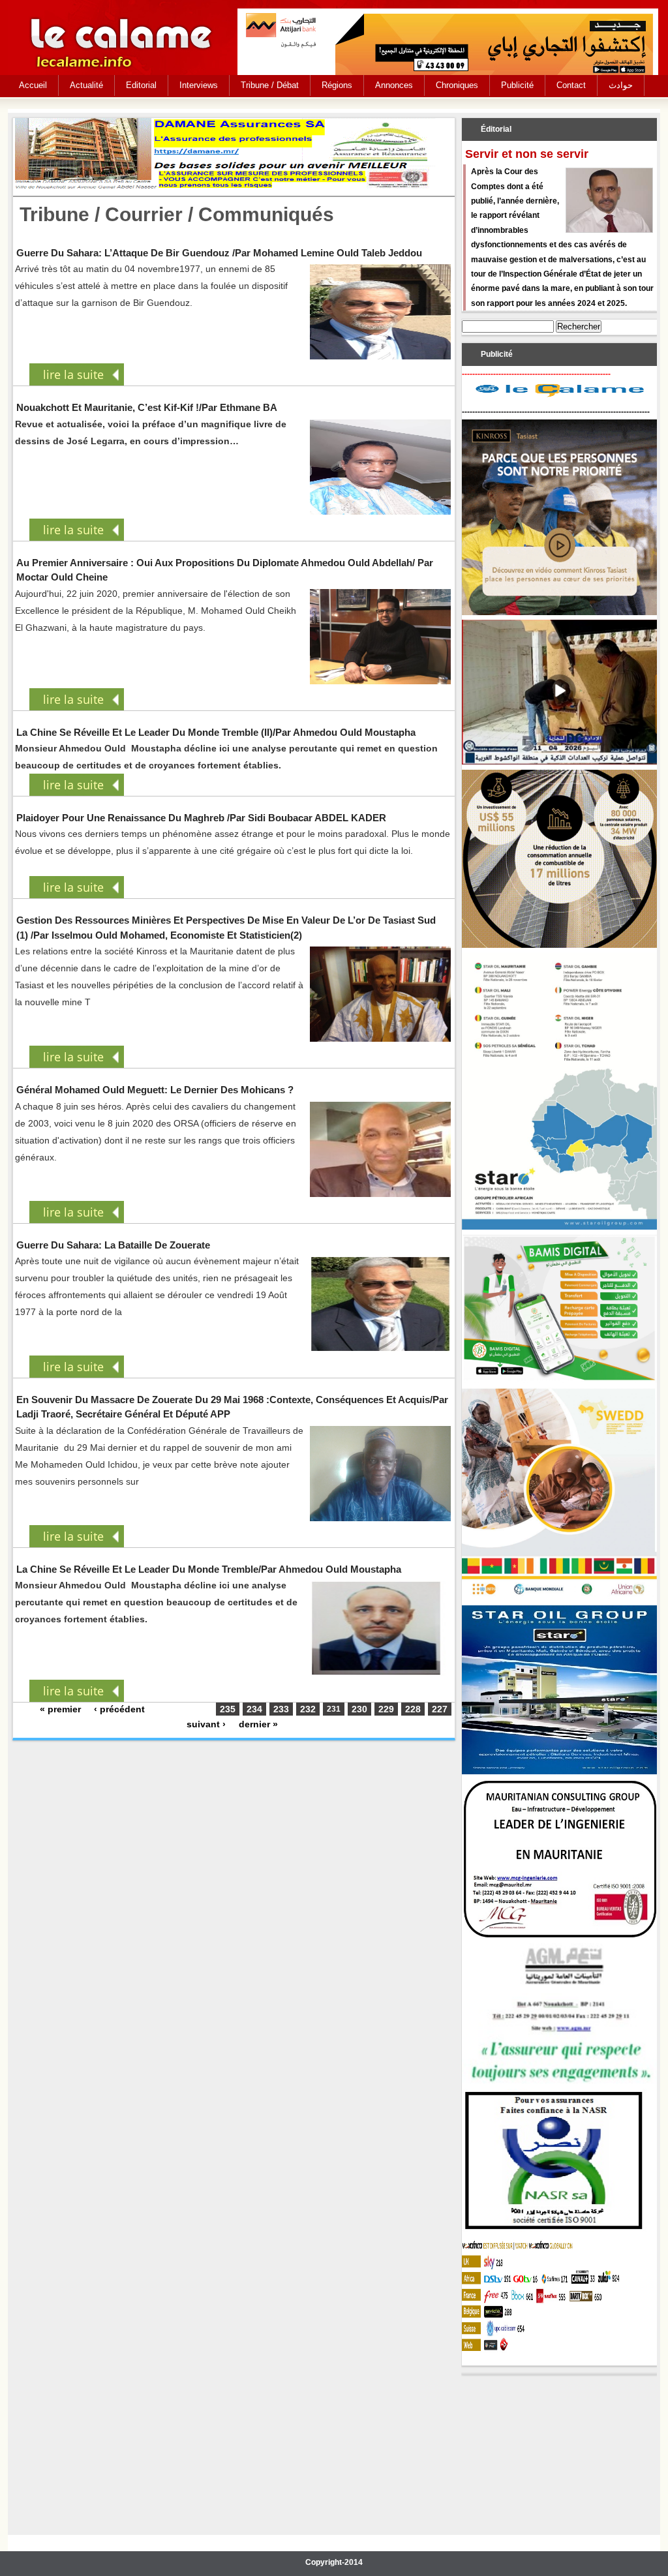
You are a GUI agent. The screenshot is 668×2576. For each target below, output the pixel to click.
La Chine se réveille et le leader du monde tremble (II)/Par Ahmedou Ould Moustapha (216, 732)
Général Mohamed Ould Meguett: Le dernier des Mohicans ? (155, 1090)
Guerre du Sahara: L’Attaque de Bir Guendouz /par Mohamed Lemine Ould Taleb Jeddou (219, 253)
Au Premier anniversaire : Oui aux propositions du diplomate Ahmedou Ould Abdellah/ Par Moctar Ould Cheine (225, 570)
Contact (571, 85)
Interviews (199, 85)
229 (386, 1709)
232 (308, 1709)
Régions (337, 85)
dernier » (258, 1724)
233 (281, 1709)
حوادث (621, 85)
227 (440, 1709)
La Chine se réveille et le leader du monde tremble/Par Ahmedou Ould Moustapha (209, 1569)
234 (254, 1709)
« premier (60, 1709)
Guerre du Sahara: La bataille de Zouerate (113, 1245)
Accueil (33, 85)
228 (413, 1709)
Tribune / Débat (270, 85)
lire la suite (73, 374)
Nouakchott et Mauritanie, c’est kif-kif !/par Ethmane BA (147, 407)
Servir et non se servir (527, 154)
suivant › (206, 1724)
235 (228, 1709)
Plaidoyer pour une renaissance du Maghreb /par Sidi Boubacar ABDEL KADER (201, 818)
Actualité (86, 85)
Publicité (517, 85)
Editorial (141, 85)
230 (359, 1709)
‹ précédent (119, 1709)
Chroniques (457, 85)
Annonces (394, 85)
